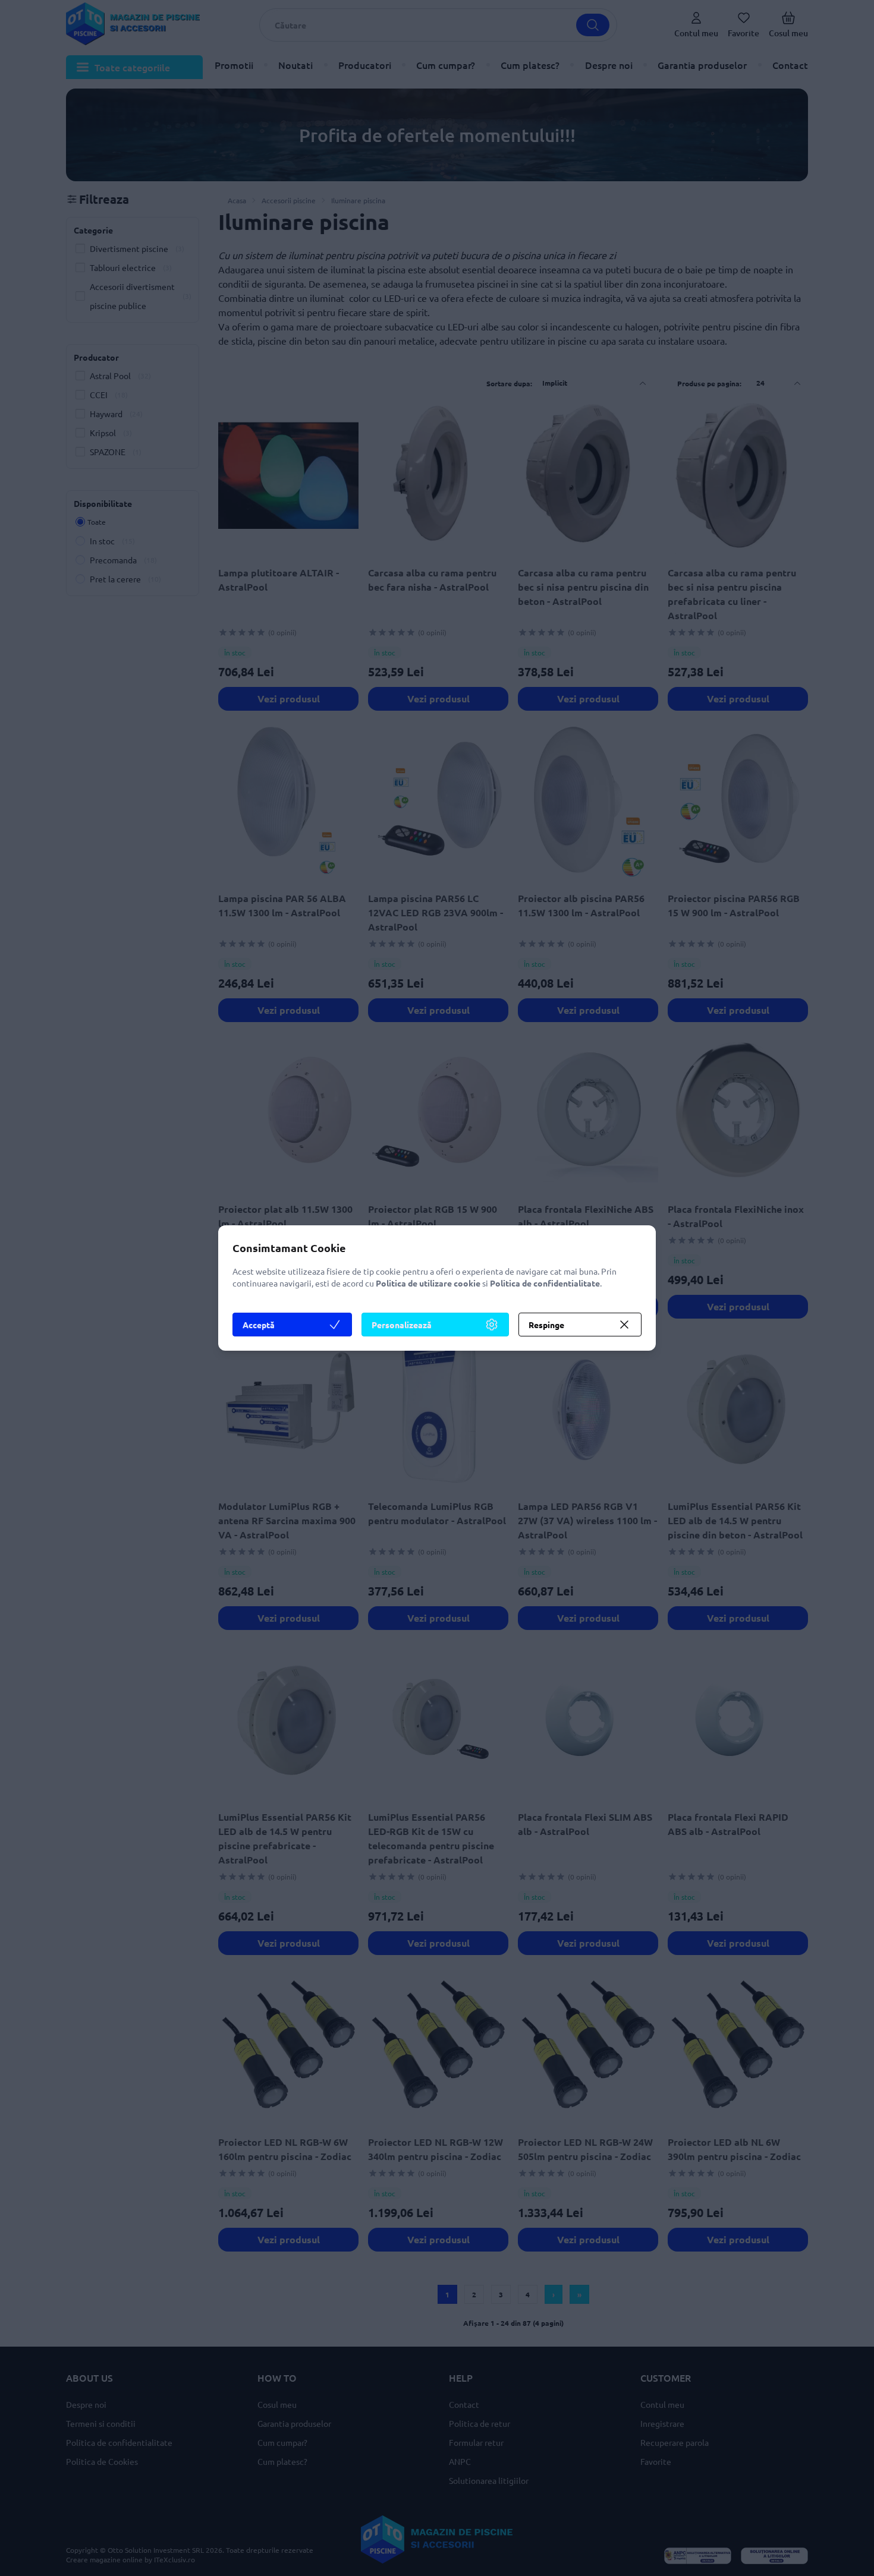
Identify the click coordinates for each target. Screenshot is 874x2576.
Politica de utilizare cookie (428, 1283)
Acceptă (259, 1325)
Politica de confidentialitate (545, 1283)
